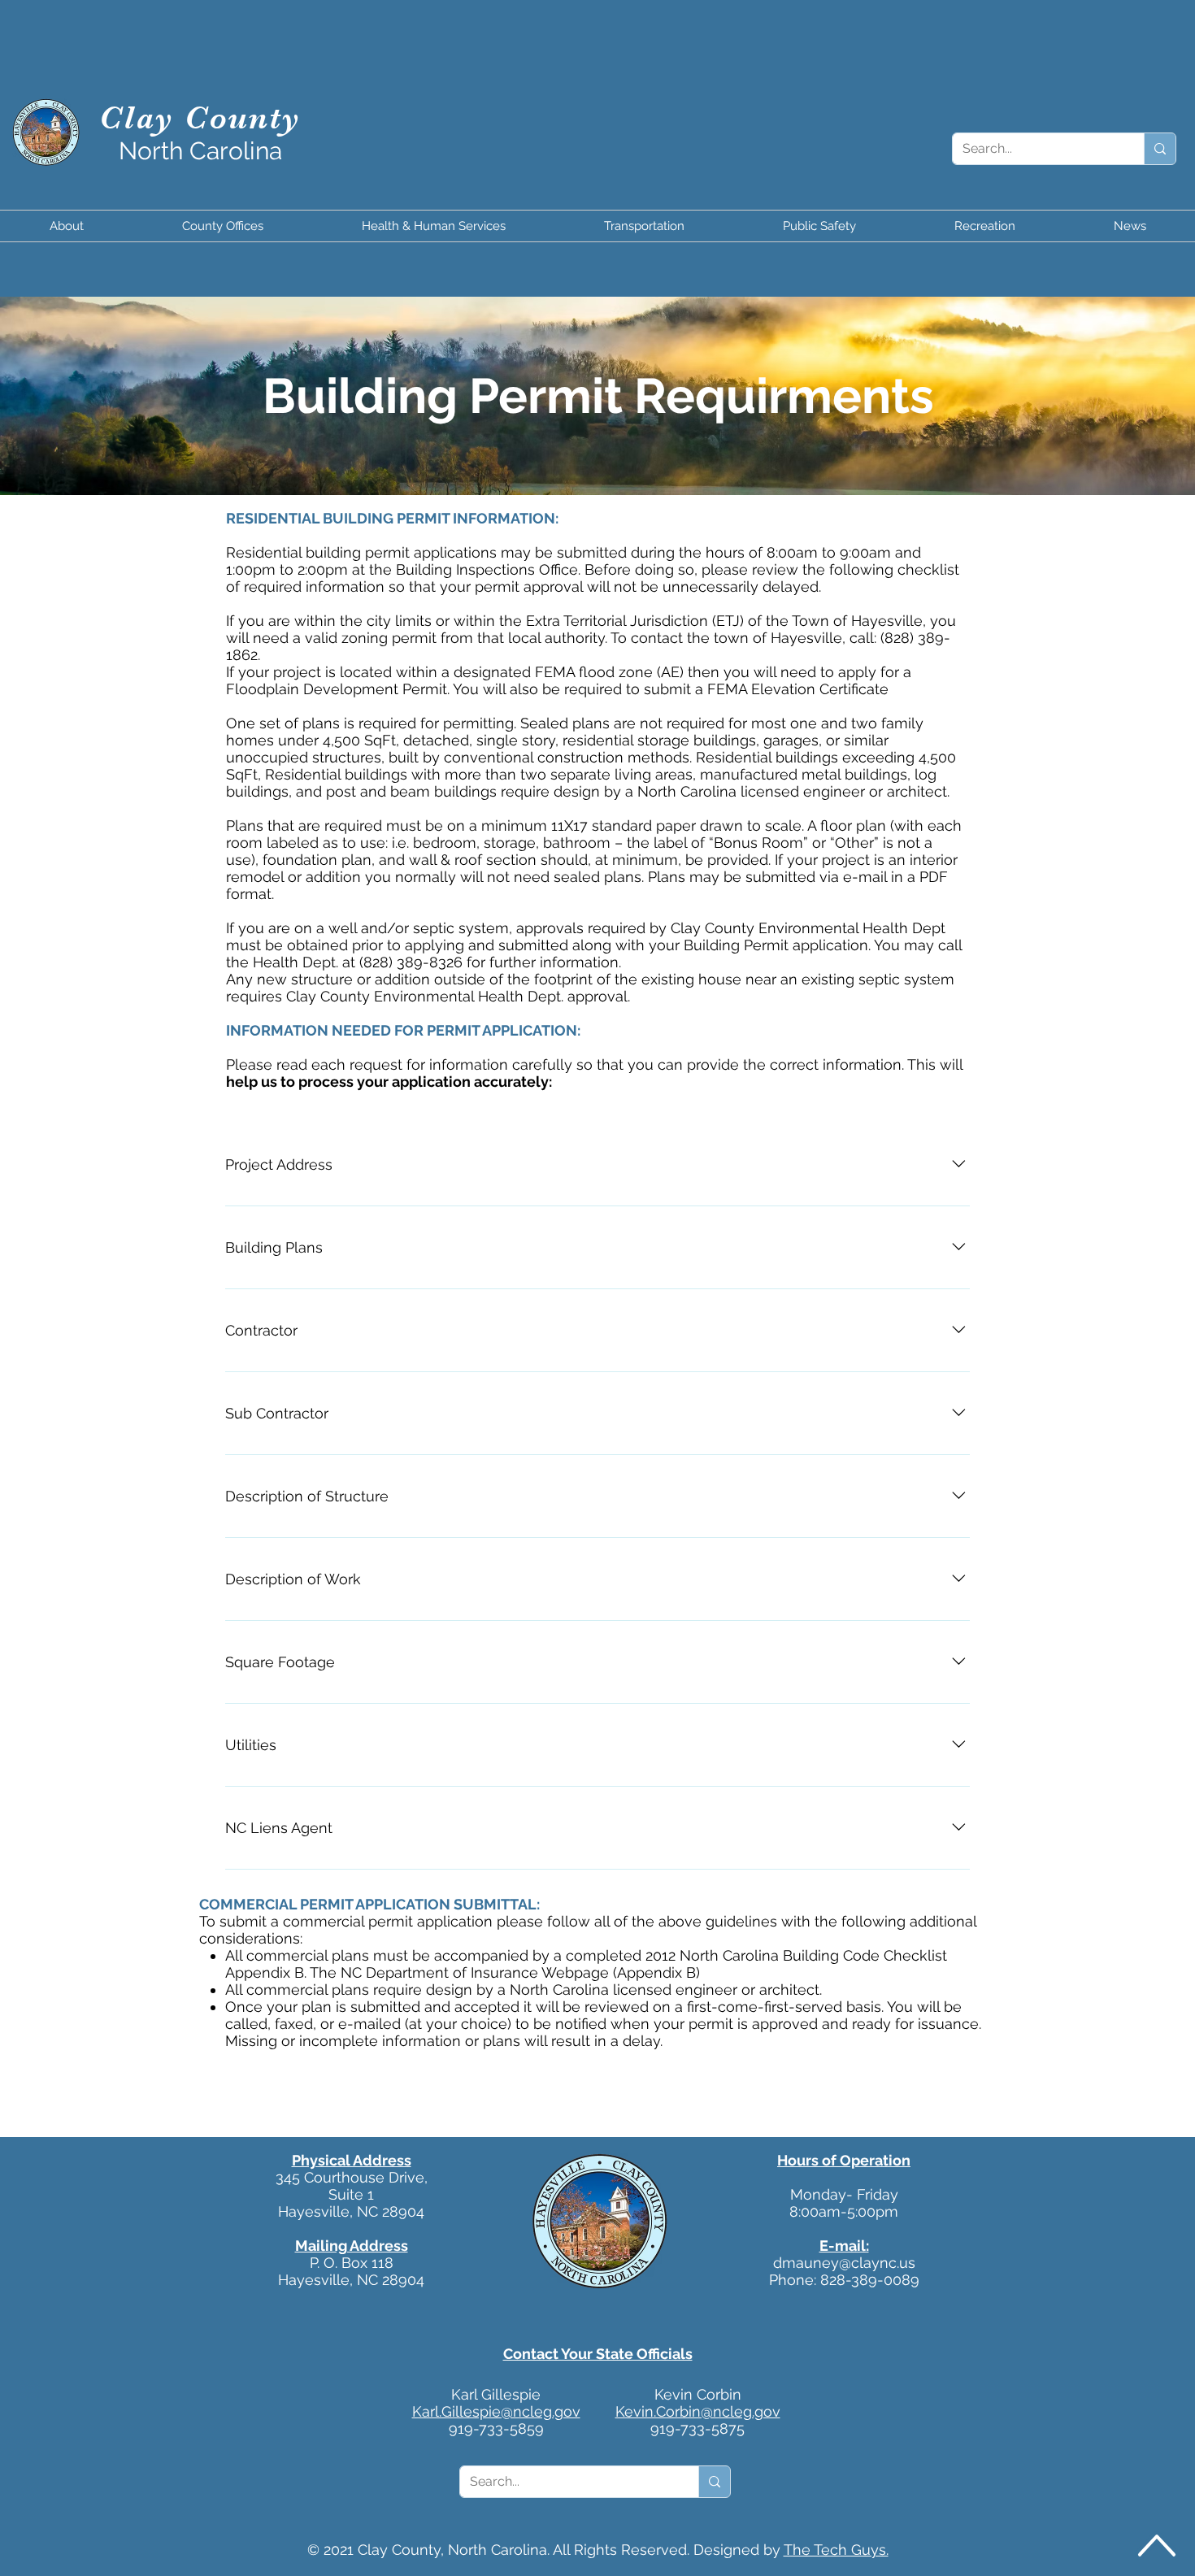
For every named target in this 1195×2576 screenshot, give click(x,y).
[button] (66, 226)
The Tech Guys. (836, 2550)
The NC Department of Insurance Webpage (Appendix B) (505, 1972)
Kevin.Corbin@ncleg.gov (698, 2411)
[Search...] (1160, 149)
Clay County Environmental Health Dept (808, 928)
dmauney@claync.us (844, 2263)
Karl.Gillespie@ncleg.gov (496, 2411)
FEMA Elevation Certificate (798, 689)
